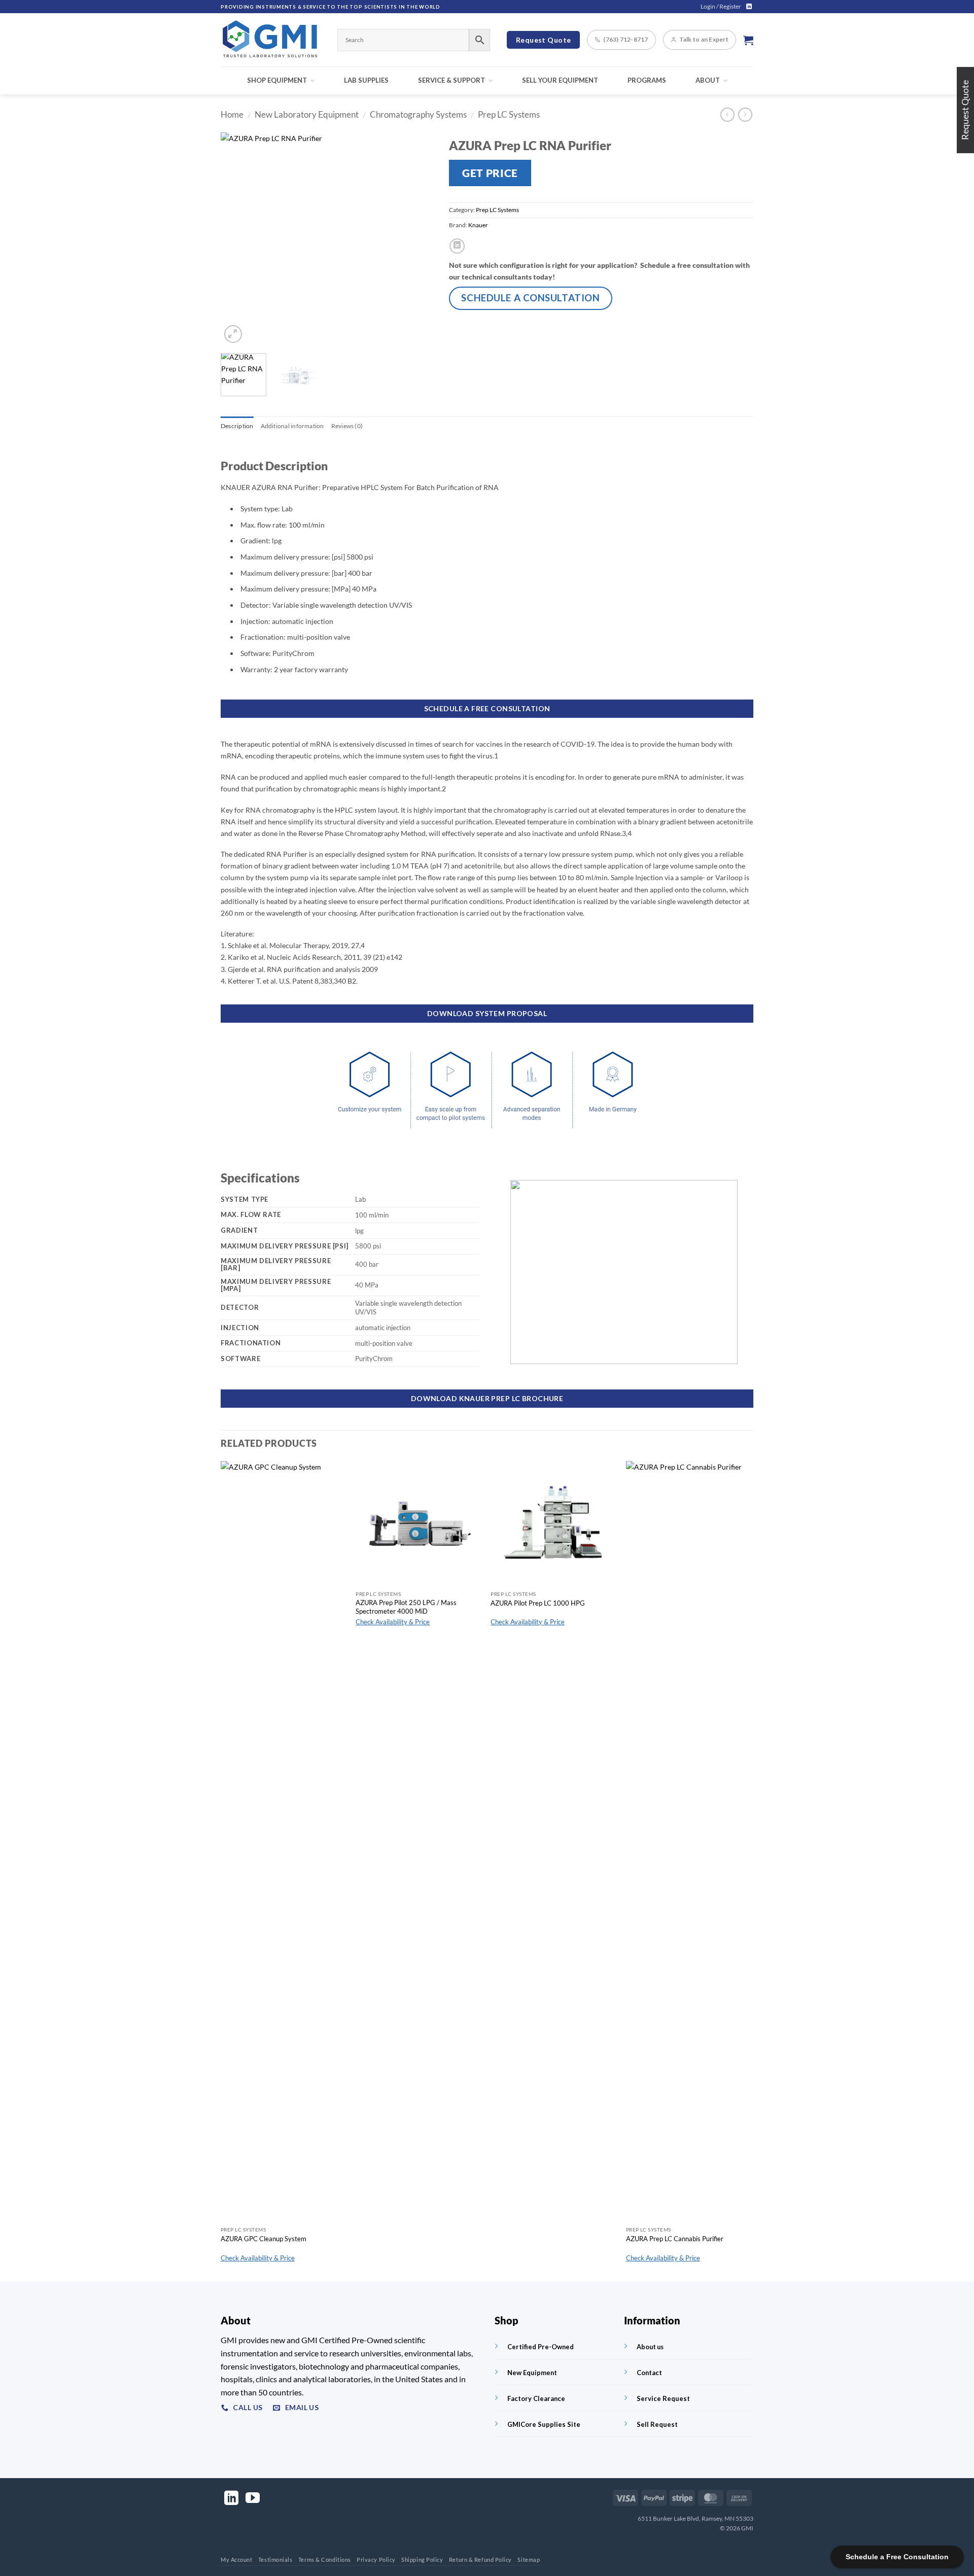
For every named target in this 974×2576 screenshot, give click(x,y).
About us (650, 2347)
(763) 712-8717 (625, 39)
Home (232, 115)
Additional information (292, 426)
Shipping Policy (422, 2560)
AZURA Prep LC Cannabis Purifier (675, 2239)
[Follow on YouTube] (253, 2499)
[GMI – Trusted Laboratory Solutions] (271, 40)
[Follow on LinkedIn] (749, 7)
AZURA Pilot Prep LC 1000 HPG (538, 1603)
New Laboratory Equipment (307, 115)
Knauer (478, 225)
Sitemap (529, 2560)
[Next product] (727, 115)
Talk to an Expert (704, 39)
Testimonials (275, 2560)
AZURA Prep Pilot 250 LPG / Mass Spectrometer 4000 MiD (406, 1607)
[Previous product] (745, 115)
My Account (237, 2560)
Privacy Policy (376, 2560)
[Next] (416, 239)
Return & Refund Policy (480, 2560)
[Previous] (238, 239)
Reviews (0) (347, 426)
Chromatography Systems (418, 115)
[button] (721, 7)
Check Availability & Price (258, 2258)
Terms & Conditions (325, 2560)
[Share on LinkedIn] (457, 246)
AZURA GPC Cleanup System (264, 2239)
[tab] (237, 426)
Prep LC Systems (509, 115)
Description (237, 426)
